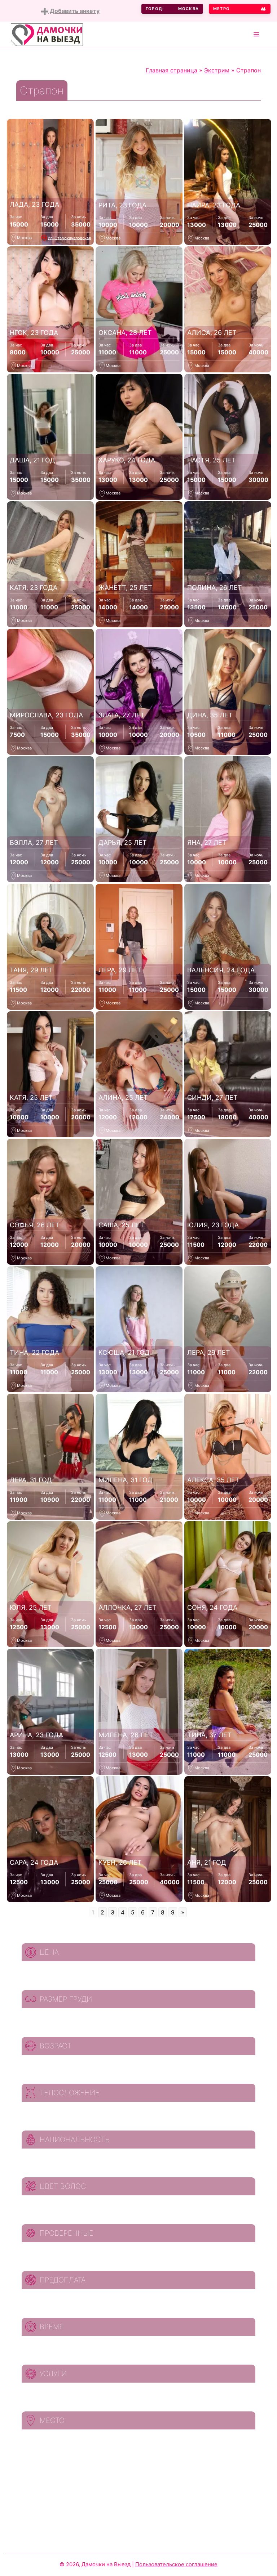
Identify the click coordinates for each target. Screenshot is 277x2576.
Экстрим (217, 70)
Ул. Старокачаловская (69, 238)
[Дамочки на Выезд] (47, 34)
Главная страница (172, 70)
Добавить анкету (74, 11)
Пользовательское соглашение (176, 2564)
